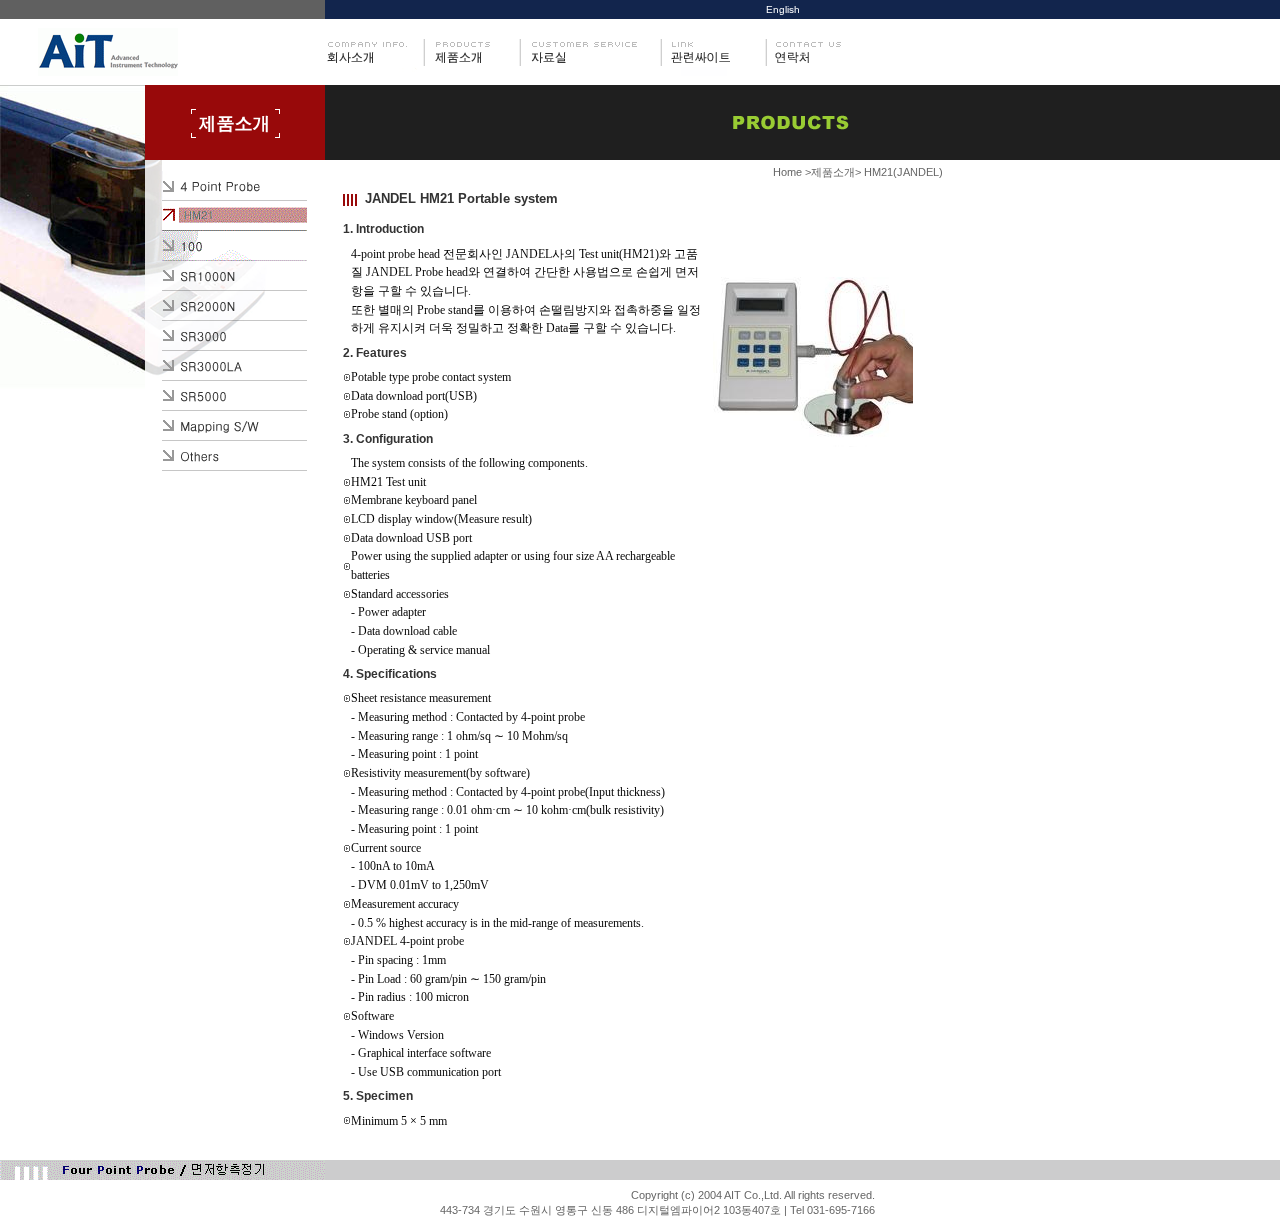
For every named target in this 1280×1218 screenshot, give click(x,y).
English (783, 9)
